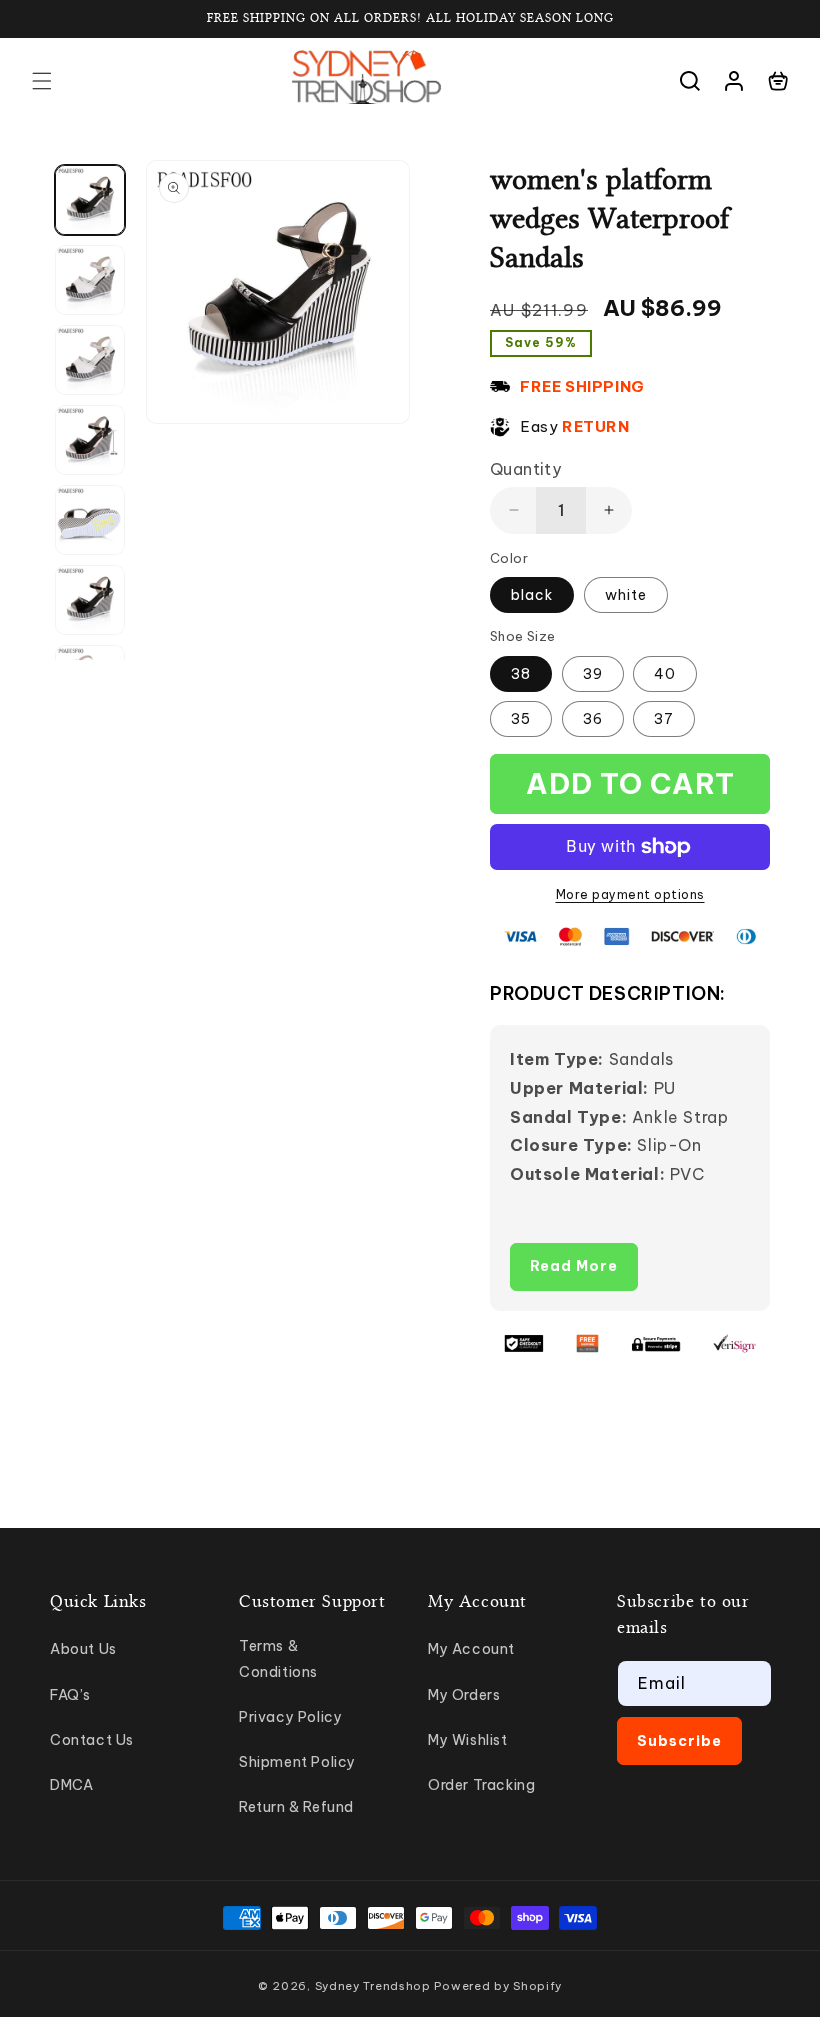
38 (521, 674)
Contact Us (92, 1740)
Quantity (525, 469)
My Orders (464, 1695)
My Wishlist (468, 1740)
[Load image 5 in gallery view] (90, 520)
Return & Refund (296, 1807)
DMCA (71, 1785)
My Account (471, 1649)
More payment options (630, 894)
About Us (83, 1649)
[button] (42, 81)
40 (665, 674)
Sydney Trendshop (373, 1986)
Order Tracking (481, 1785)
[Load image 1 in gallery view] (90, 200)
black (532, 595)
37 (664, 719)
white (626, 595)
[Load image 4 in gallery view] (90, 440)
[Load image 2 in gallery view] (90, 280)
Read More (574, 1266)
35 (521, 719)
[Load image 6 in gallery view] (90, 600)
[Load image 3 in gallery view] (90, 360)
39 (593, 674)
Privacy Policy (290, 1717)
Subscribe (679, 1741)
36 (593, 719)
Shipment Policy (297, 1762)
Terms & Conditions (278, 1658)
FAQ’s (70, 1695)
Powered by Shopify (498, 1986)
